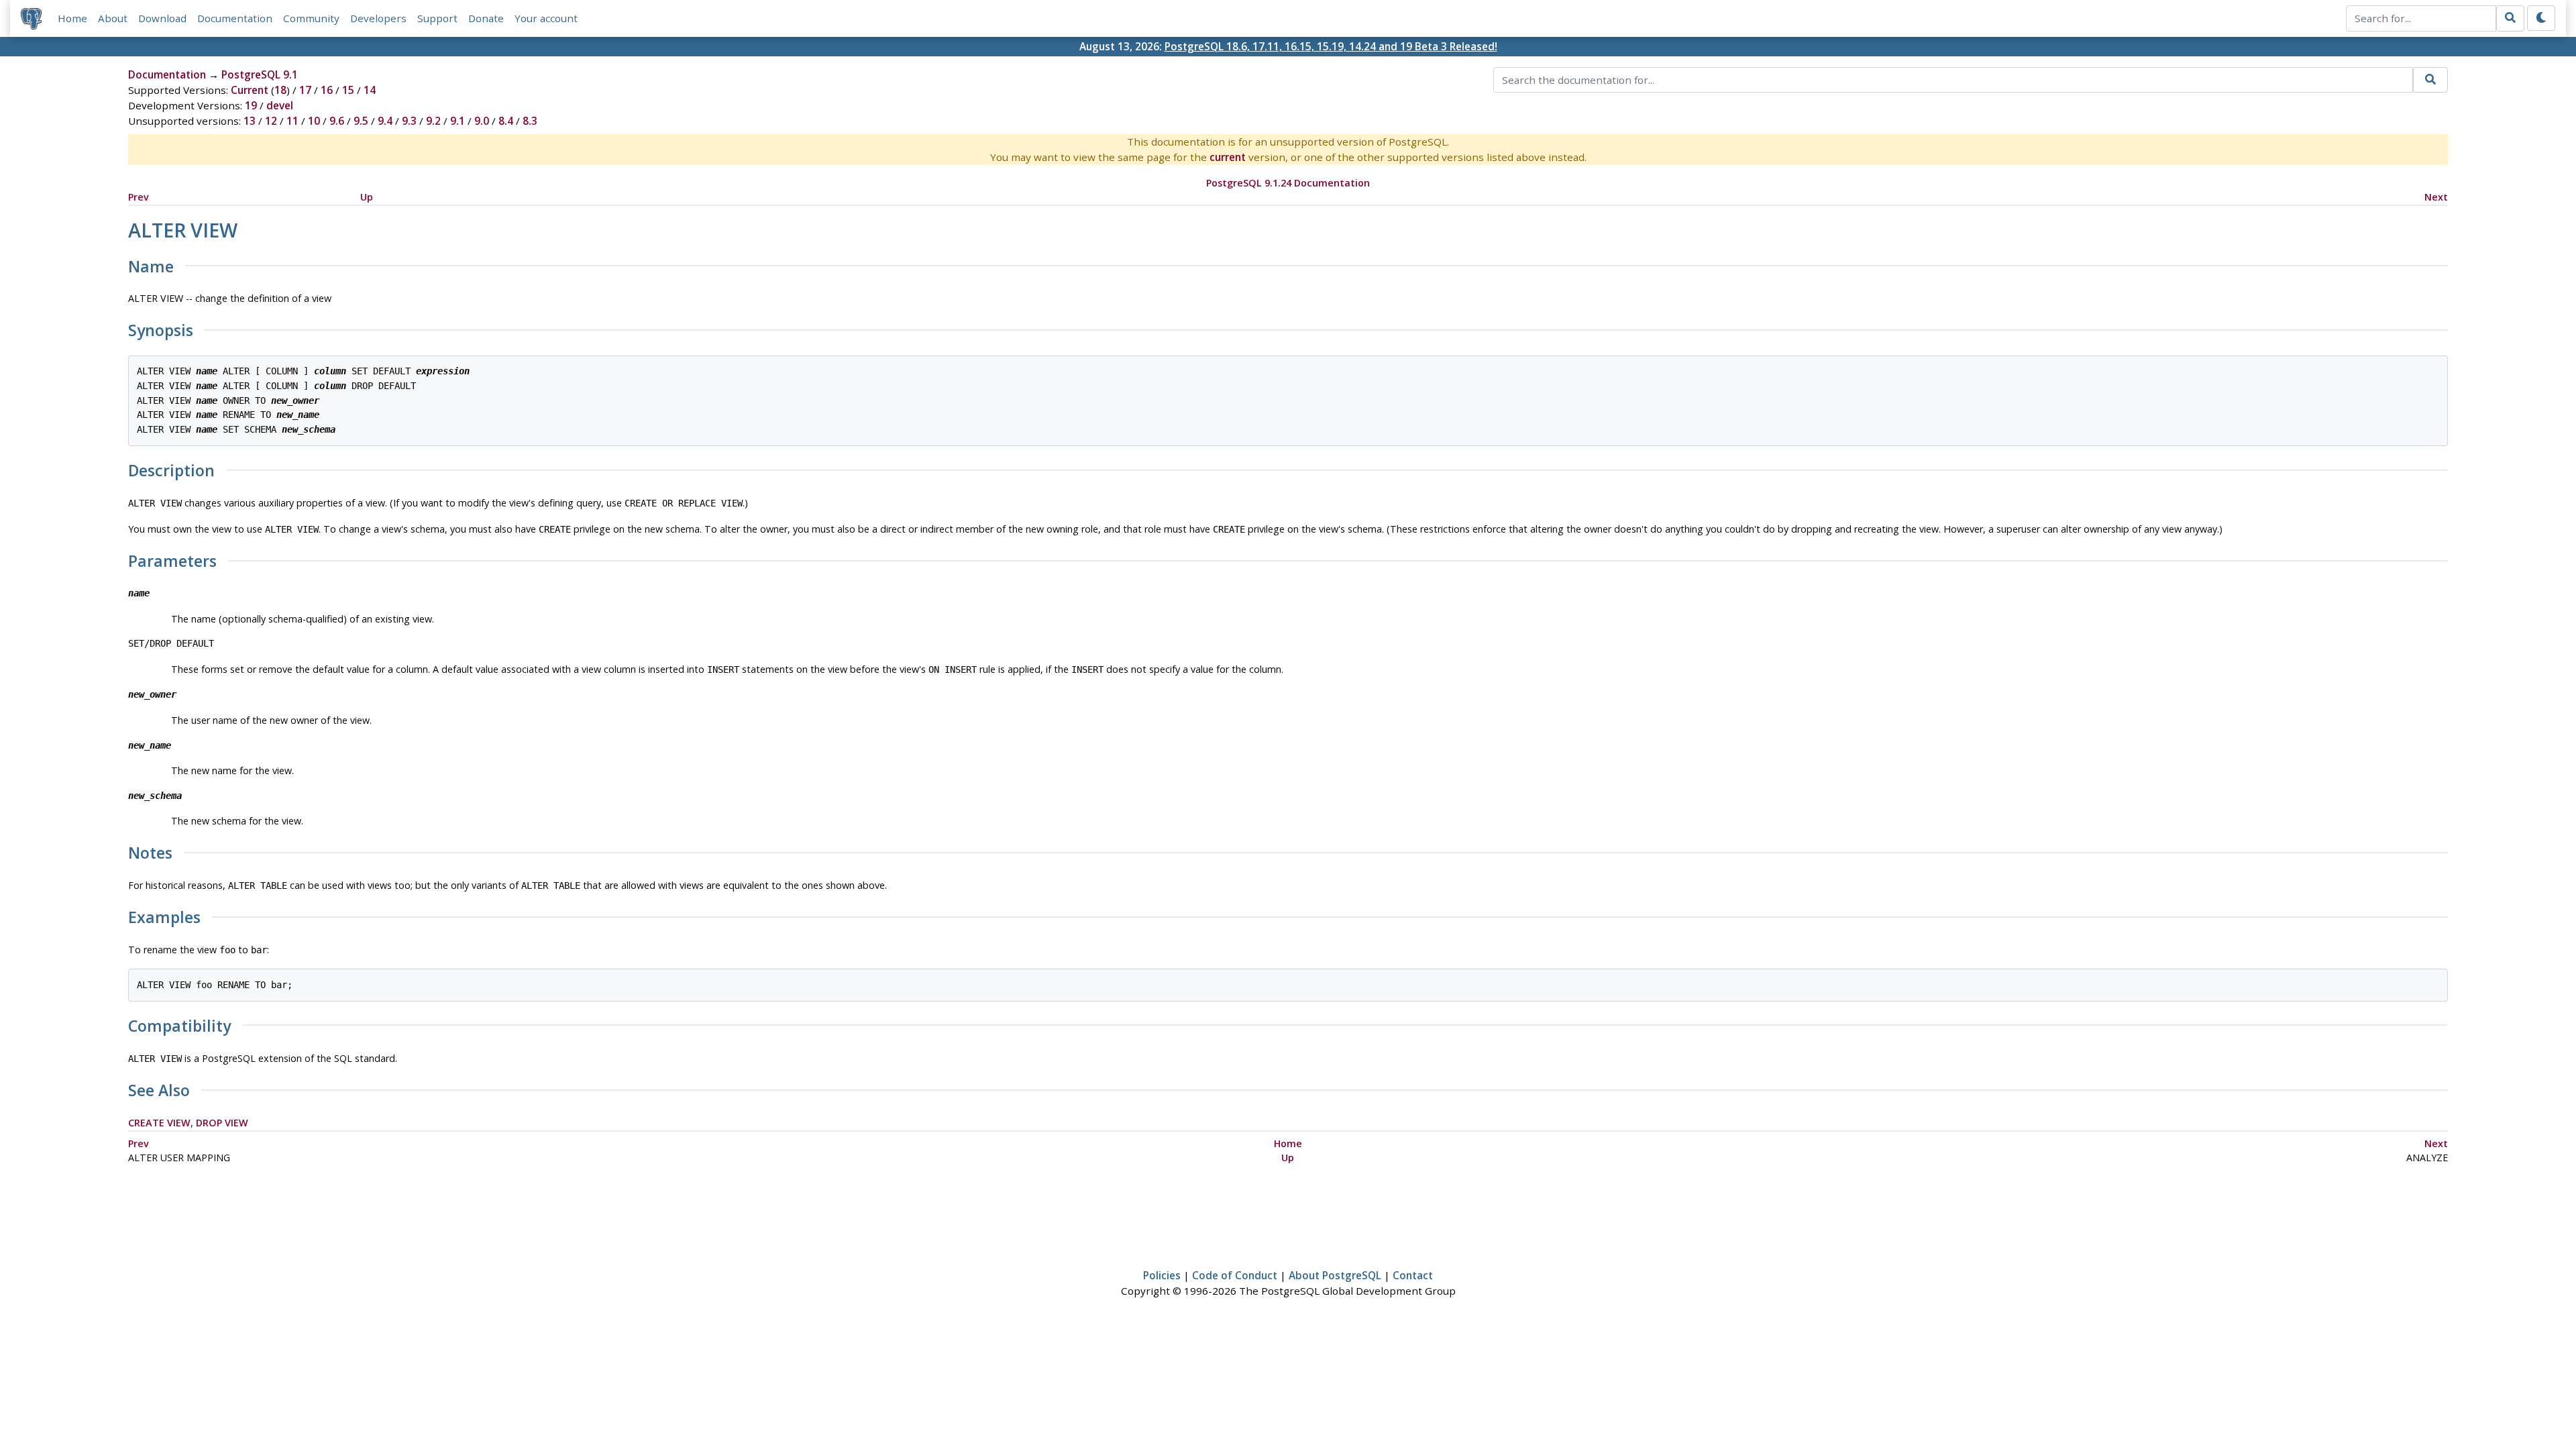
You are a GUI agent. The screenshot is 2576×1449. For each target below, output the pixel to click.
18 (280, 90)
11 (292, 121)
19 (251, 105)
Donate (486, 18)
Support (437, 18)
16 (327, 90)
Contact (1413, 1275)
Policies (1162, 1275)
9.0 (482, 121)
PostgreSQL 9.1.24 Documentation (1288, 183)
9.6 (337, 121)
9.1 (458, 121)
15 (348, 90)
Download (162, 18)
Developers (378, 18)
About (113, 18)
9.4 (385, 121)
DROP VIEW (222, 1123)
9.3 (409, 121)
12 (271, 121)
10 (314, 121)
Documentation (235, 18)
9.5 (361, 121)
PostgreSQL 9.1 (260, 74)
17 (305, 90)
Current (250, 90)
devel (280, 105)
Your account (546, 18)
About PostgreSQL (1335, 1275)
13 (250, 121)
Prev (139, 197)
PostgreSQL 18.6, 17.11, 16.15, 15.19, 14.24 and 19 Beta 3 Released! (1331, 46)
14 (370, 90)
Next (2436, 197)
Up (367, 197)
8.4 (506, 121)
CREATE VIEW (159, 1123)
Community (311, 18)
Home (72, 18)
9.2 (433, 121)
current (1228, 157)
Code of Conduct (1235, 1275)
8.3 (530, 121)
